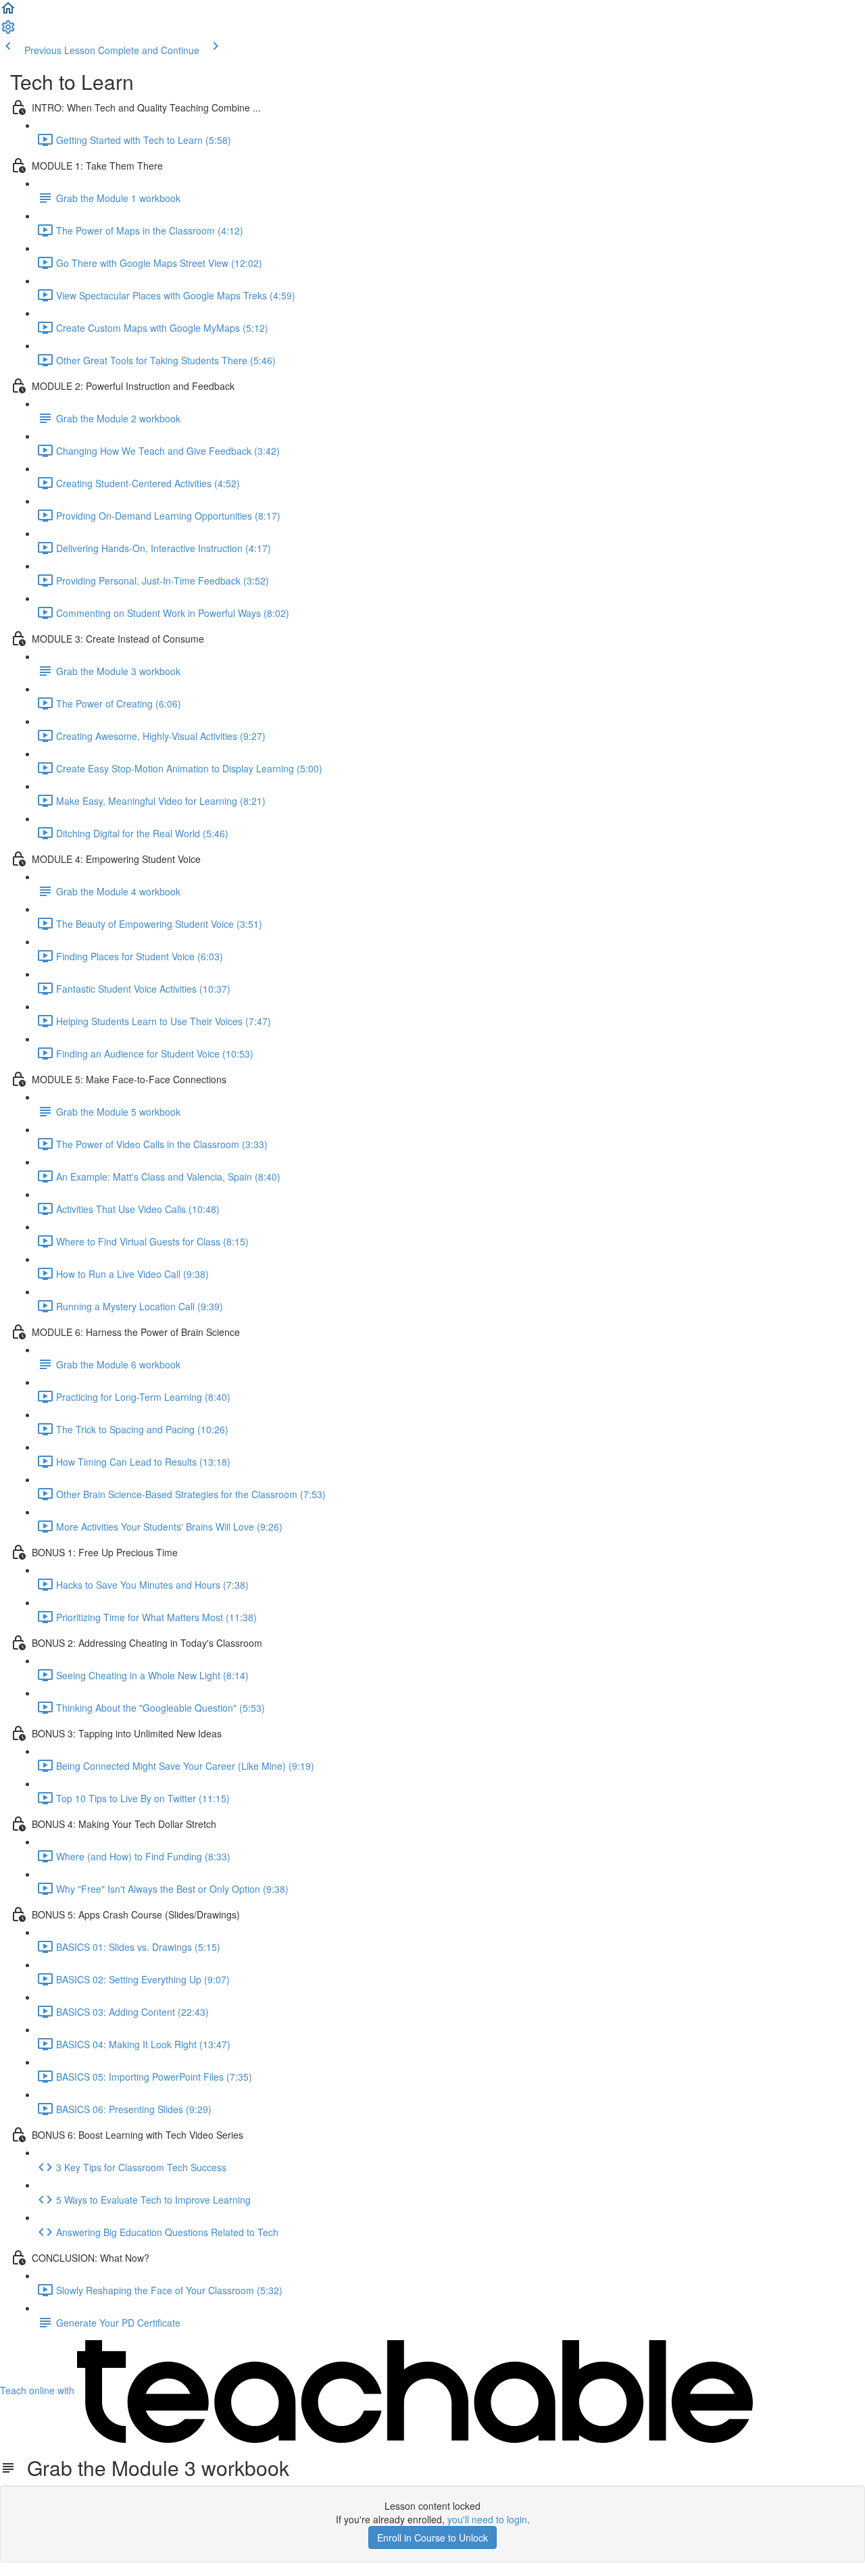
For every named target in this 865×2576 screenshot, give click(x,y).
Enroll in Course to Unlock (432, 2537)
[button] (8, 12)
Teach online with (39, 2390)
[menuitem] (8, 31)
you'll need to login (487, 2519)
